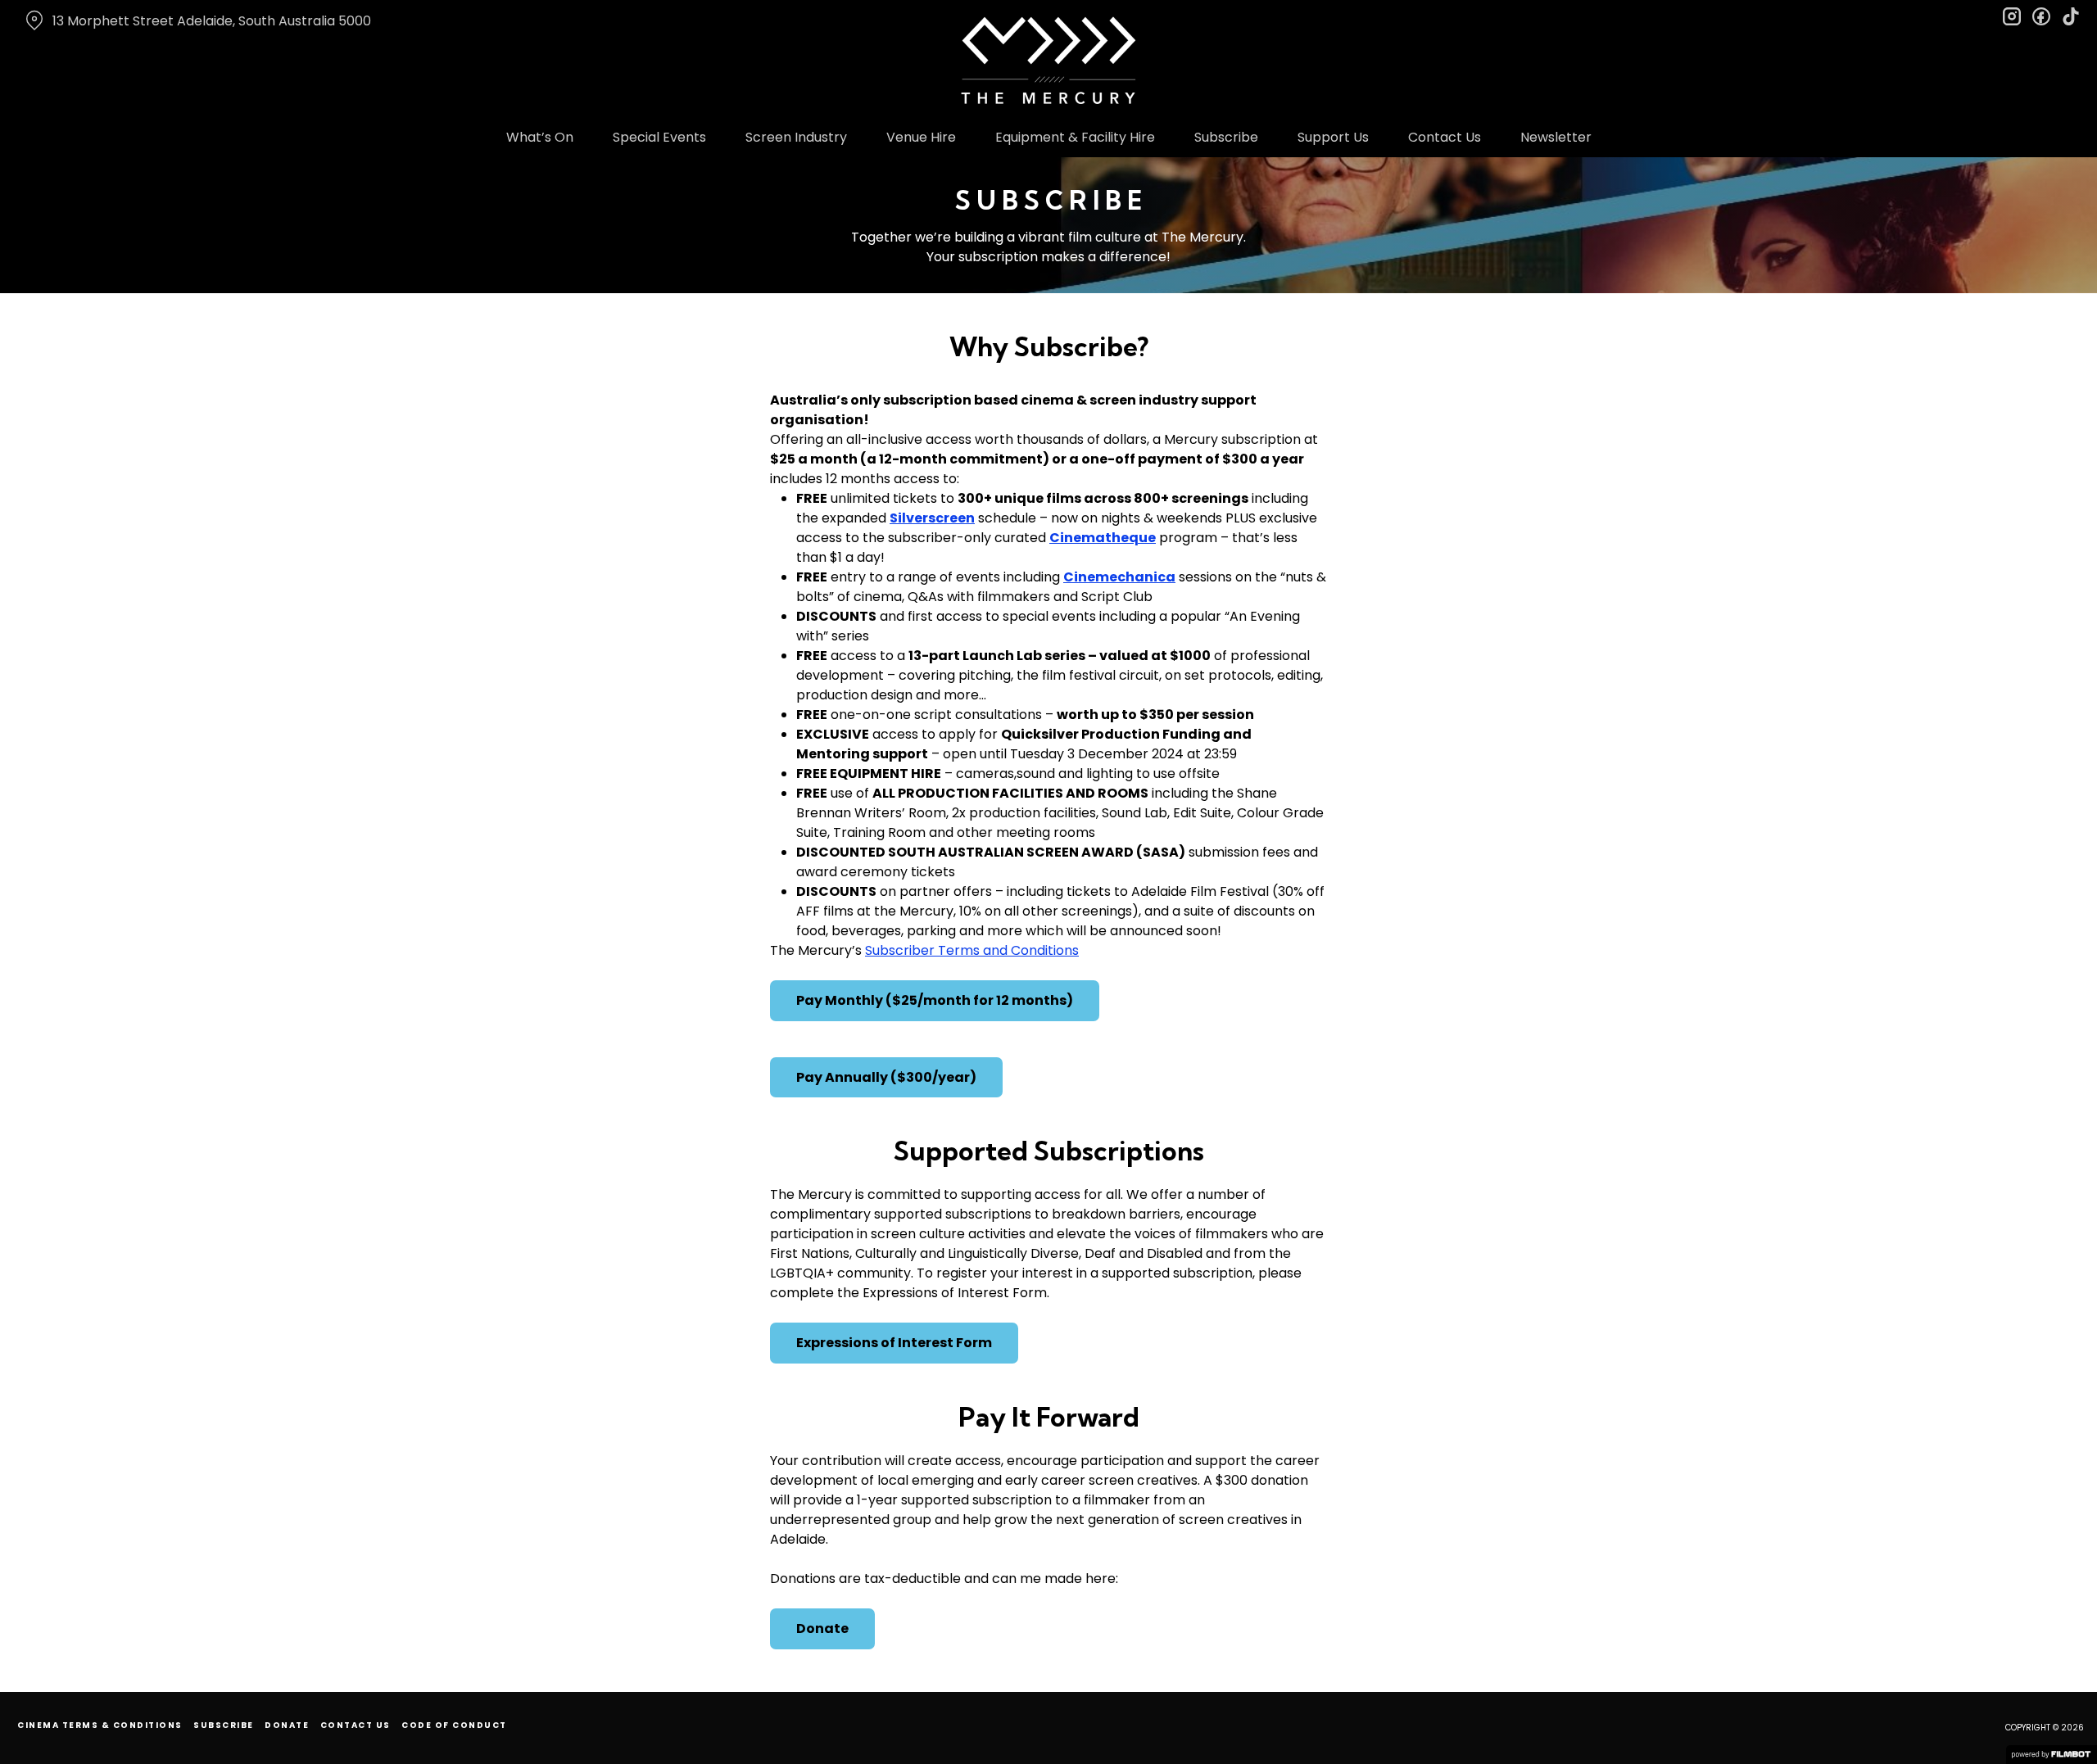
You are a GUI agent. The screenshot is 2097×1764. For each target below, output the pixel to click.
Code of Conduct (454, 1725)
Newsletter (1556, 137)
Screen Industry (796, 137)
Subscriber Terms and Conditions (972, 950)
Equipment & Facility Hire (1075, 137)
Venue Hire (921, 137)
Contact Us (1445, 137)
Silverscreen (932, 518)
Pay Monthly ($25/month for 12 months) (935, 1000)
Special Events (659, 137)
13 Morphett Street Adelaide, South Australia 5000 (212, 21)
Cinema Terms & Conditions (100, 1725)
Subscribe (1226, 137)
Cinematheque (1103, 538)
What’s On (540, 137)
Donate (822, 1628)
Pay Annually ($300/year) (886, 1077)
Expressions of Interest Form (894, 1343)
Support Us (1333, 137)
